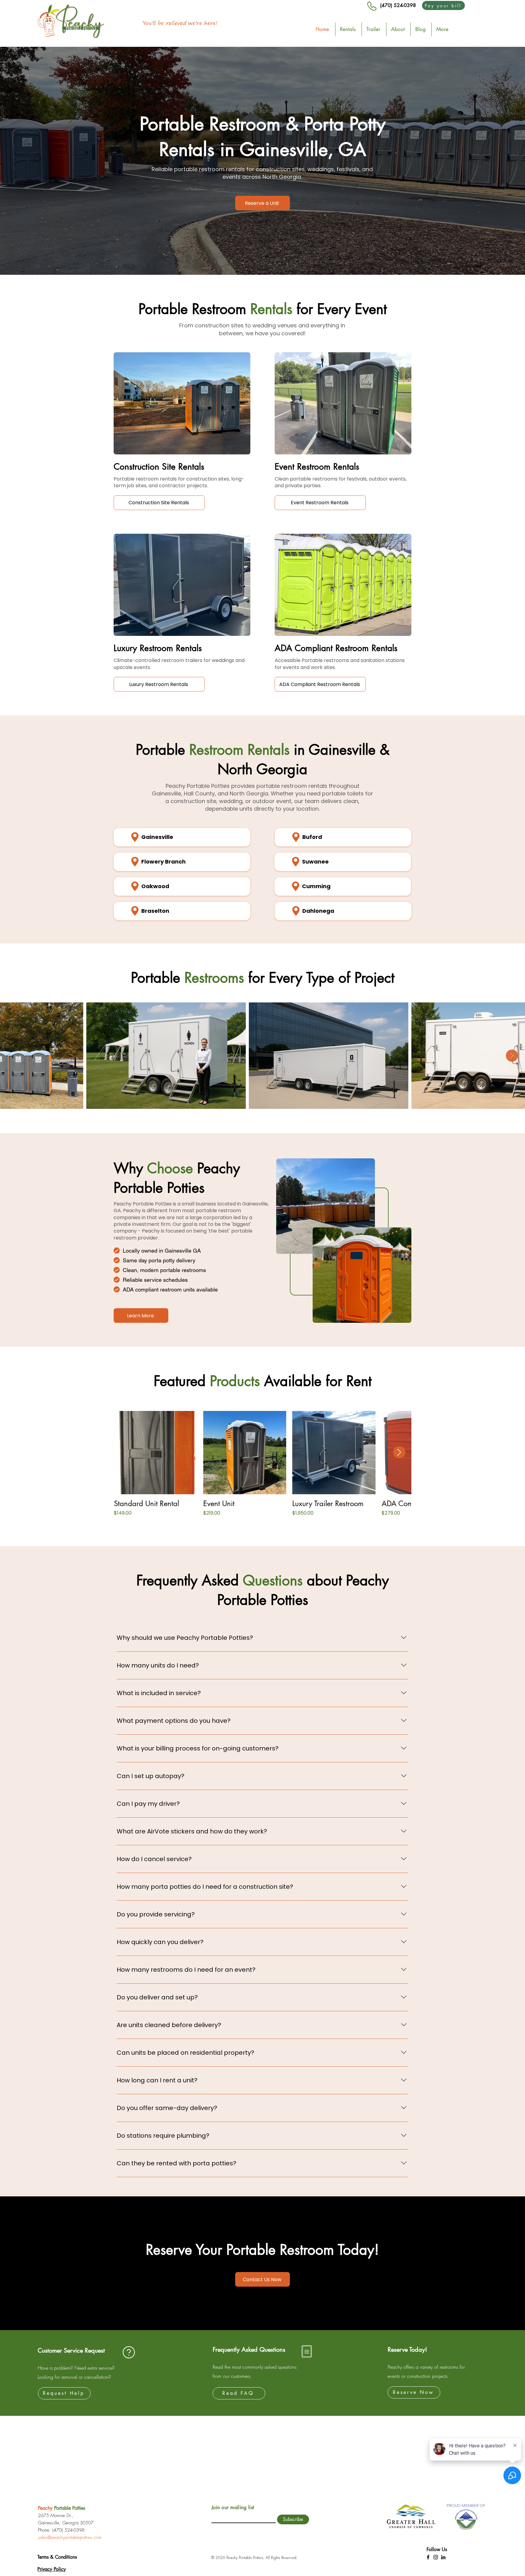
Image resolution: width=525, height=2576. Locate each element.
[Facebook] (428, 2557)
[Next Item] (512, 1056)
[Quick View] (156, 1453)
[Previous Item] (13, 1056)
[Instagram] (436, 2557)
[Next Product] (399, 1452)
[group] (262, 1468)
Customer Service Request (71, 2350)
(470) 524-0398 (398, 5)
